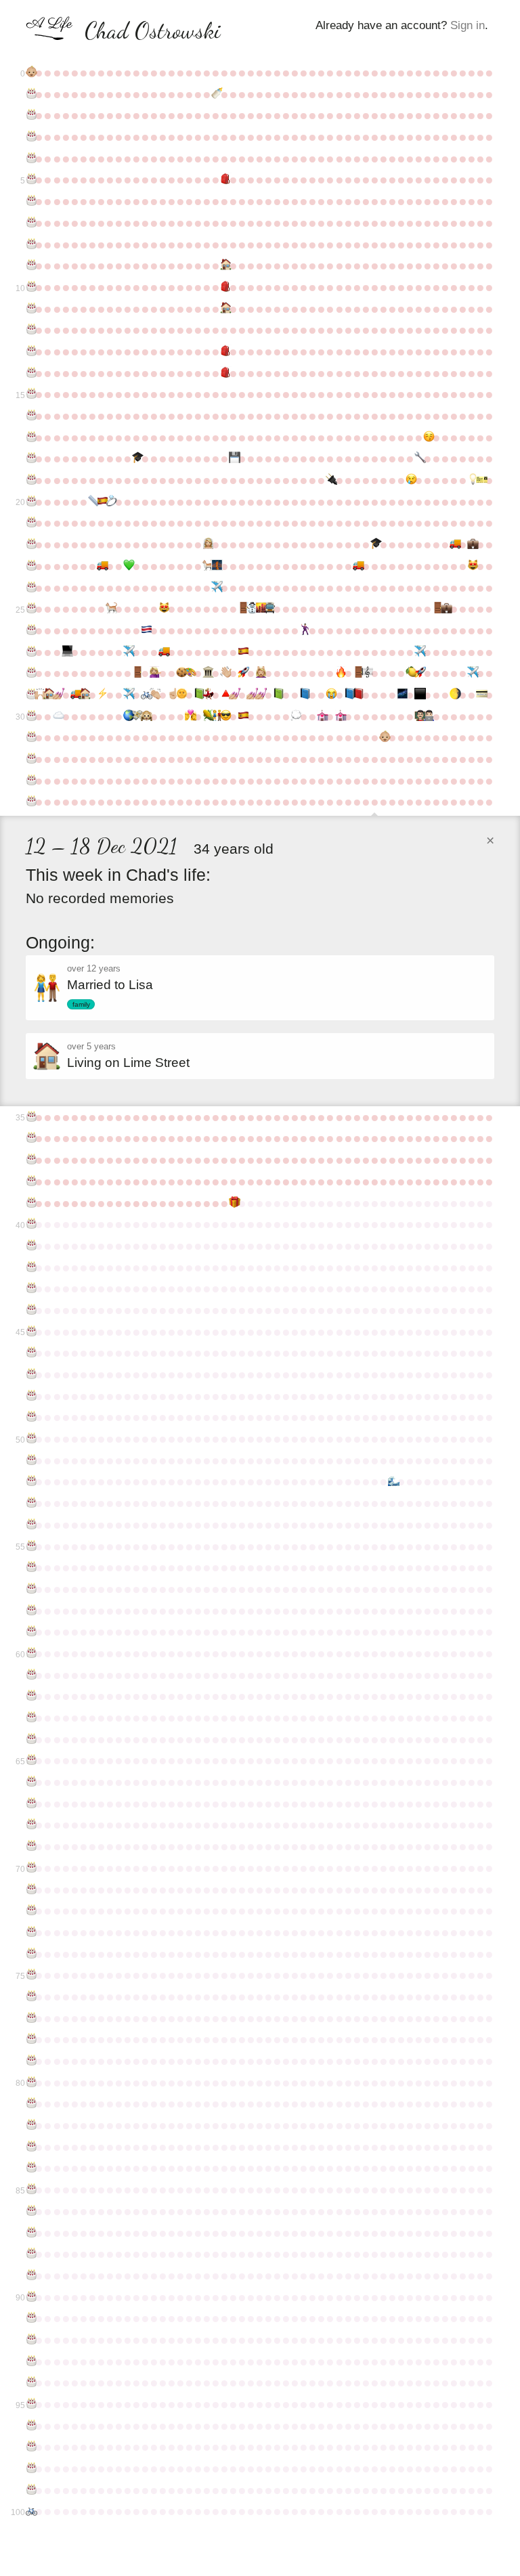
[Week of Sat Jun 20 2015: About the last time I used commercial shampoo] (154, 673)
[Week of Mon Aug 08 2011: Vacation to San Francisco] (216, 588)
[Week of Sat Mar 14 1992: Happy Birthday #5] (30, 179)
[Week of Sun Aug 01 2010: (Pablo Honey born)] (207, 566)
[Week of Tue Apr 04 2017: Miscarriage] (57, 716)
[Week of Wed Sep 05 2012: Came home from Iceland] (251, 609)
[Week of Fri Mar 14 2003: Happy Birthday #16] (30, 416)
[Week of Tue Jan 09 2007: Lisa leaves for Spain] (410, 480)
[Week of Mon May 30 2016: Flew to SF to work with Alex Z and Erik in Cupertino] (128, 695)
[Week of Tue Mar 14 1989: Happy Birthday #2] (30, 115)
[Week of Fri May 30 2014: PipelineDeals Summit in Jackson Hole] (128, 652)
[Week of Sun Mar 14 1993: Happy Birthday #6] (30, 201)
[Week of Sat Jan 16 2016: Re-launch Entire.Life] (419, 673)
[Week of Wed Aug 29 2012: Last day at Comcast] (242, 609)
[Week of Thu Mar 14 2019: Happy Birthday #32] (30, 759)
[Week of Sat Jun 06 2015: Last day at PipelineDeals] (136, 673)
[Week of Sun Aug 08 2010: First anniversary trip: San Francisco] (216, 566)
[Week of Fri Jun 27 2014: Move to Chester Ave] (163, 652)
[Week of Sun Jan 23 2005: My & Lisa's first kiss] (428, 437)
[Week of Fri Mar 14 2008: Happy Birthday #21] (30, 523)
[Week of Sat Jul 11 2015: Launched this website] (180, 673)
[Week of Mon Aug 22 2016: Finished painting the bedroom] (233, 695)
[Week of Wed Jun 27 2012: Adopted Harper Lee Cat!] (163, 609)
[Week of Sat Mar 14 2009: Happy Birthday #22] (30, 544)
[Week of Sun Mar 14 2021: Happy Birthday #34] (30, 802)
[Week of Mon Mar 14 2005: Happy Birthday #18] (30, 458)
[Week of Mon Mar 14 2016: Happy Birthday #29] (30, 695)
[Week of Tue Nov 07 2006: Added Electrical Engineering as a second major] (330, 480)
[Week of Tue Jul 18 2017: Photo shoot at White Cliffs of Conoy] (189, 716)
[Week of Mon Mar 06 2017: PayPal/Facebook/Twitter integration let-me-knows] (480, 695)
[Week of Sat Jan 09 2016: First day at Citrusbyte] (410, 673)
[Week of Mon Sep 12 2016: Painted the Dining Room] (260, 695)
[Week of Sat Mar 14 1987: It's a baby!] (30, 72)
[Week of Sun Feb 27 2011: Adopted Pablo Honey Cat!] (472, 566)
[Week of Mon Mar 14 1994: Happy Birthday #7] (30, 223)
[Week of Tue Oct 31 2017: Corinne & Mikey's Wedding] (321, 716)
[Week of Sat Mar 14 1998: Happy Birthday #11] (30, 309)
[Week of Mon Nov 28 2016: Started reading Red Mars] (357, 695)
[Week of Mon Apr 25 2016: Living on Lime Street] (84, 695)
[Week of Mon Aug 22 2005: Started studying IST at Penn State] (233, 458)
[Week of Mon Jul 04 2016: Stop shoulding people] (172, 695)
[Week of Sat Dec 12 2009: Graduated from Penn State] (375, 544)
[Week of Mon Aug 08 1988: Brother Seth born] (216, 94)
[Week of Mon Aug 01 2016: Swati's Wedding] (207, 695)
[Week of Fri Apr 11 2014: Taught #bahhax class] (66, 652)
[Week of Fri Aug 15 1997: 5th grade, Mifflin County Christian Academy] (224, 287)
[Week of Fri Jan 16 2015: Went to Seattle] (419, 652)
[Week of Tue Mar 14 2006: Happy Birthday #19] (30, 480)
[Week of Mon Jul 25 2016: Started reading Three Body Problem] (198, 695)
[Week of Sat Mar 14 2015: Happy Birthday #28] (30, 673)
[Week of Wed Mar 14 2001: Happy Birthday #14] (30, 373)
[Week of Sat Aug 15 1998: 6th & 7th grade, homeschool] (224, 309)
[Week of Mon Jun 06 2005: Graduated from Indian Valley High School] (136, 458)
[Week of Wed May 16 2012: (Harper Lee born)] (110, 609)
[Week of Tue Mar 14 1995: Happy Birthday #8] (30, 244)
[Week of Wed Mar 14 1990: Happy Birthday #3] (30, 137)
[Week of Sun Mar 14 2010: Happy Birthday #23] (30, 566)
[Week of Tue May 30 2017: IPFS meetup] (128, 716)
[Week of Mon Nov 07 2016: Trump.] (330, 695)
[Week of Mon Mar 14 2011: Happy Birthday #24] (30, 588)
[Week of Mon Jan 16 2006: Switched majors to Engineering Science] (419, 458)
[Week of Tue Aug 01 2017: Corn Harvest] (207, 716)
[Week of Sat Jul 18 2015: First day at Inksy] (189, 673)
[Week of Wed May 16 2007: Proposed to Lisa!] (110, 502)
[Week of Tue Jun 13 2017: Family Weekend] (145, 716)
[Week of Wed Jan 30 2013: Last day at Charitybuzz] (436, 609)
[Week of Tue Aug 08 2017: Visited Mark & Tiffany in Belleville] (216, 716)
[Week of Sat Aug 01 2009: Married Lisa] (207, 544)
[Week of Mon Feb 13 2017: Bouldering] (454, 695)
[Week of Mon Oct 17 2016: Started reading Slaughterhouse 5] (304, 695)
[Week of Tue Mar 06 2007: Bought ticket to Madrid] (480, 480)
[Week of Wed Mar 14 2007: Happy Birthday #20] (30, 502)
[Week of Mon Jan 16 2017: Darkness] (419, 695)
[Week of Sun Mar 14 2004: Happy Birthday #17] (30, 437)
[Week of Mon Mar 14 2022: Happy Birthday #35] (30, 1117)
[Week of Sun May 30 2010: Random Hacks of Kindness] (128, 566)
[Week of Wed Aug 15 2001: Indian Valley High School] (224, 373)
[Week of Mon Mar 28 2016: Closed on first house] (48, 695)
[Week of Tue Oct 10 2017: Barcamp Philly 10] (295, 716)
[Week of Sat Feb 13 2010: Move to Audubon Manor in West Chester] (454, 544)
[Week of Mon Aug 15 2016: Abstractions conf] (224, 695)
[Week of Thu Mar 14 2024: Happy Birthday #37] (30, 1160)
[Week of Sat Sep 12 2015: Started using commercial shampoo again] (260, 673)
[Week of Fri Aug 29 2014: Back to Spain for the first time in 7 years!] (242, 652)
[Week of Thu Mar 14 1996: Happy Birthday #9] (30, 265)
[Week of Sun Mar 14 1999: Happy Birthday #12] (30, 330)
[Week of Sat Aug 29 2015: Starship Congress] (242, 673)
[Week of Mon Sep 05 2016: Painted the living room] (251, 695)
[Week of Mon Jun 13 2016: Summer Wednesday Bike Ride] (145, 695)
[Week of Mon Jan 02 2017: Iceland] (401, 695)
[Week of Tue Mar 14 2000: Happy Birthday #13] (30, 351)
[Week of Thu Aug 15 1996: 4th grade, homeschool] (224, 265)
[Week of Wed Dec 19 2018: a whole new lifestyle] (384, 737)
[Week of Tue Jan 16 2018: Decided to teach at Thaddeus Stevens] (419, 716)
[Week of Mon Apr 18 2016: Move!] (75, 695)
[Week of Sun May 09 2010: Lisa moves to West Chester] (101, 566)
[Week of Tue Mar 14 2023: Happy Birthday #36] (30, 1138)
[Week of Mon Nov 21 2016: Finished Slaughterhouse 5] (348, 695)
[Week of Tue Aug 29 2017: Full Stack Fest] (242, 716)
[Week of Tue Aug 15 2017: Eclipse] (224, 716)
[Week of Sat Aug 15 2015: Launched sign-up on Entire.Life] (224, 673)
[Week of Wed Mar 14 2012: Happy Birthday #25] (30, 609)
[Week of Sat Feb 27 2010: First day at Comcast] (472, 544)
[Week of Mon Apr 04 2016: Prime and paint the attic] (57, 695)
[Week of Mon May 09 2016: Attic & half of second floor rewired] (101, 695)
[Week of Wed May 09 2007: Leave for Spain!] (101, 502)
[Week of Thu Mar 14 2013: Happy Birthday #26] (30, 630)
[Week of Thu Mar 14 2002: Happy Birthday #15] (30, 394)
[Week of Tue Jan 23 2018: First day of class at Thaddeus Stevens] (428, 716)
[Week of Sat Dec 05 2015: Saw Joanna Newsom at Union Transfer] (366, 673)
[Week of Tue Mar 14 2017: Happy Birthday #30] (30, 716)
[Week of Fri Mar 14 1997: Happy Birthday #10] (30, 287)
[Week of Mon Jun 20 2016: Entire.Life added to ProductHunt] (154, 695)
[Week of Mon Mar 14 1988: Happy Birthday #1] (30, 94)
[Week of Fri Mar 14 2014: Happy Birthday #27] (30, 652)
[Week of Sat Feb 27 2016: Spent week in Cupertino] (472, 673)
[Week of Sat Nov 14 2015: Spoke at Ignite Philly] (340, 673)
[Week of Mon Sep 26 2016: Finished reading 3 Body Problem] (277, 695)
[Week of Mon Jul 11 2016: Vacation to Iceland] (180, 695)
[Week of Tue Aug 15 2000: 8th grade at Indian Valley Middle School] (224, 351)
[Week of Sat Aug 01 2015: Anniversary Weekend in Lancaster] (207, 673)
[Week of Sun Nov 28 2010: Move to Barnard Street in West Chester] (357, 566)
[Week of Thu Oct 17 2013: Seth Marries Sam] (304, 630)
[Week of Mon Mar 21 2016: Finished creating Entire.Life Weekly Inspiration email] (39, 695)
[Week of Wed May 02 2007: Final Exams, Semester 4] (92, 502)
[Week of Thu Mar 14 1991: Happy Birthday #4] (30, 158)
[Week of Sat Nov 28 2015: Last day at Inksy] (357, 673)
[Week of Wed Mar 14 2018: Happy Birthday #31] (30, 737)
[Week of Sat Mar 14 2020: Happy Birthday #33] (30, 781)
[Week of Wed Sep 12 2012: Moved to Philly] (260, 609)
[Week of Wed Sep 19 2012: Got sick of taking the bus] (268, 609)
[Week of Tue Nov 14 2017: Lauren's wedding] (340, 716)
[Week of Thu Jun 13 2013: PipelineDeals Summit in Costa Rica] (145, 630)
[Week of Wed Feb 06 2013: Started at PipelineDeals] (445, 609)
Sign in (468, 25)
